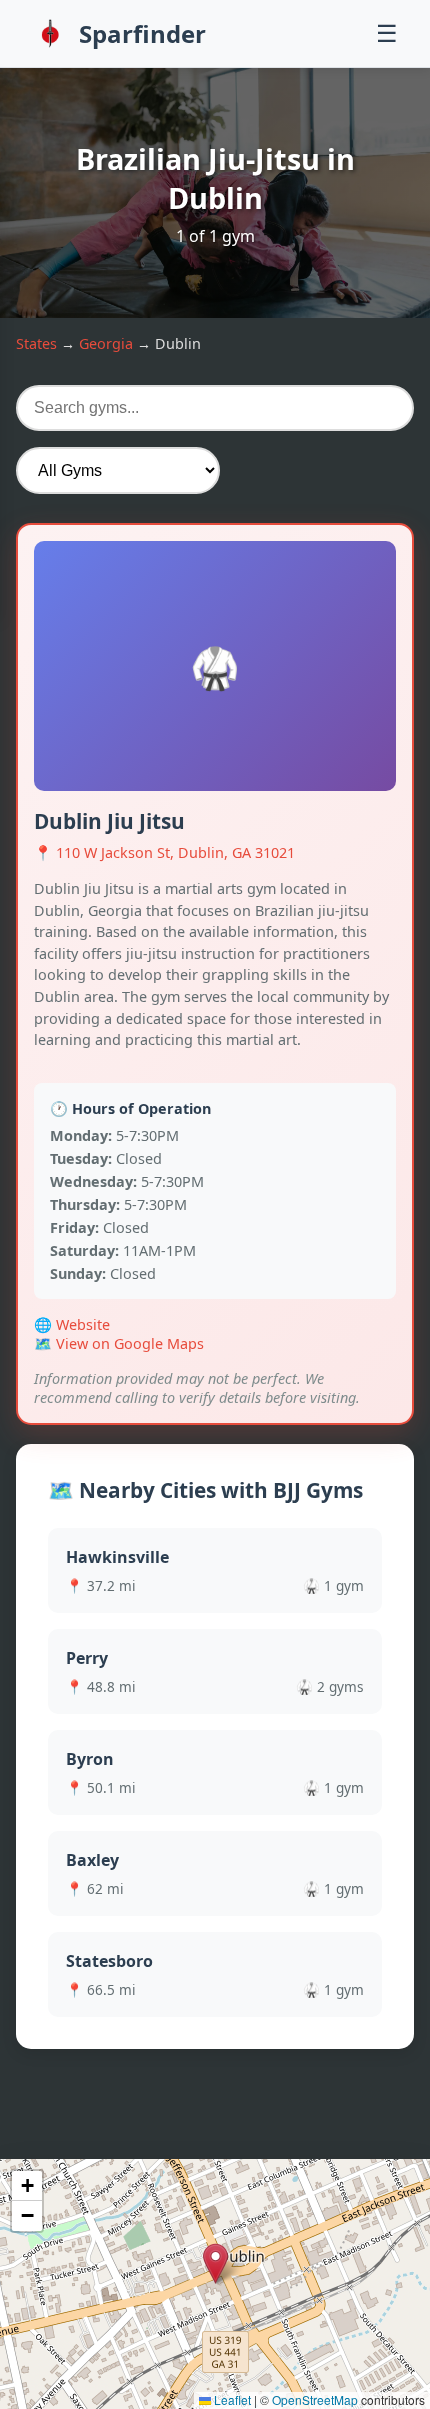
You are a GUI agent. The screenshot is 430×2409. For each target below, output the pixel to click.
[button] (215, 2263)
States (36, 343)
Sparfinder (142, 33)
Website (83, 1324)
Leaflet (231, 2399)
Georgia (106, 343)
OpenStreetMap (315, 2399)
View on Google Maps (130, 1343)
